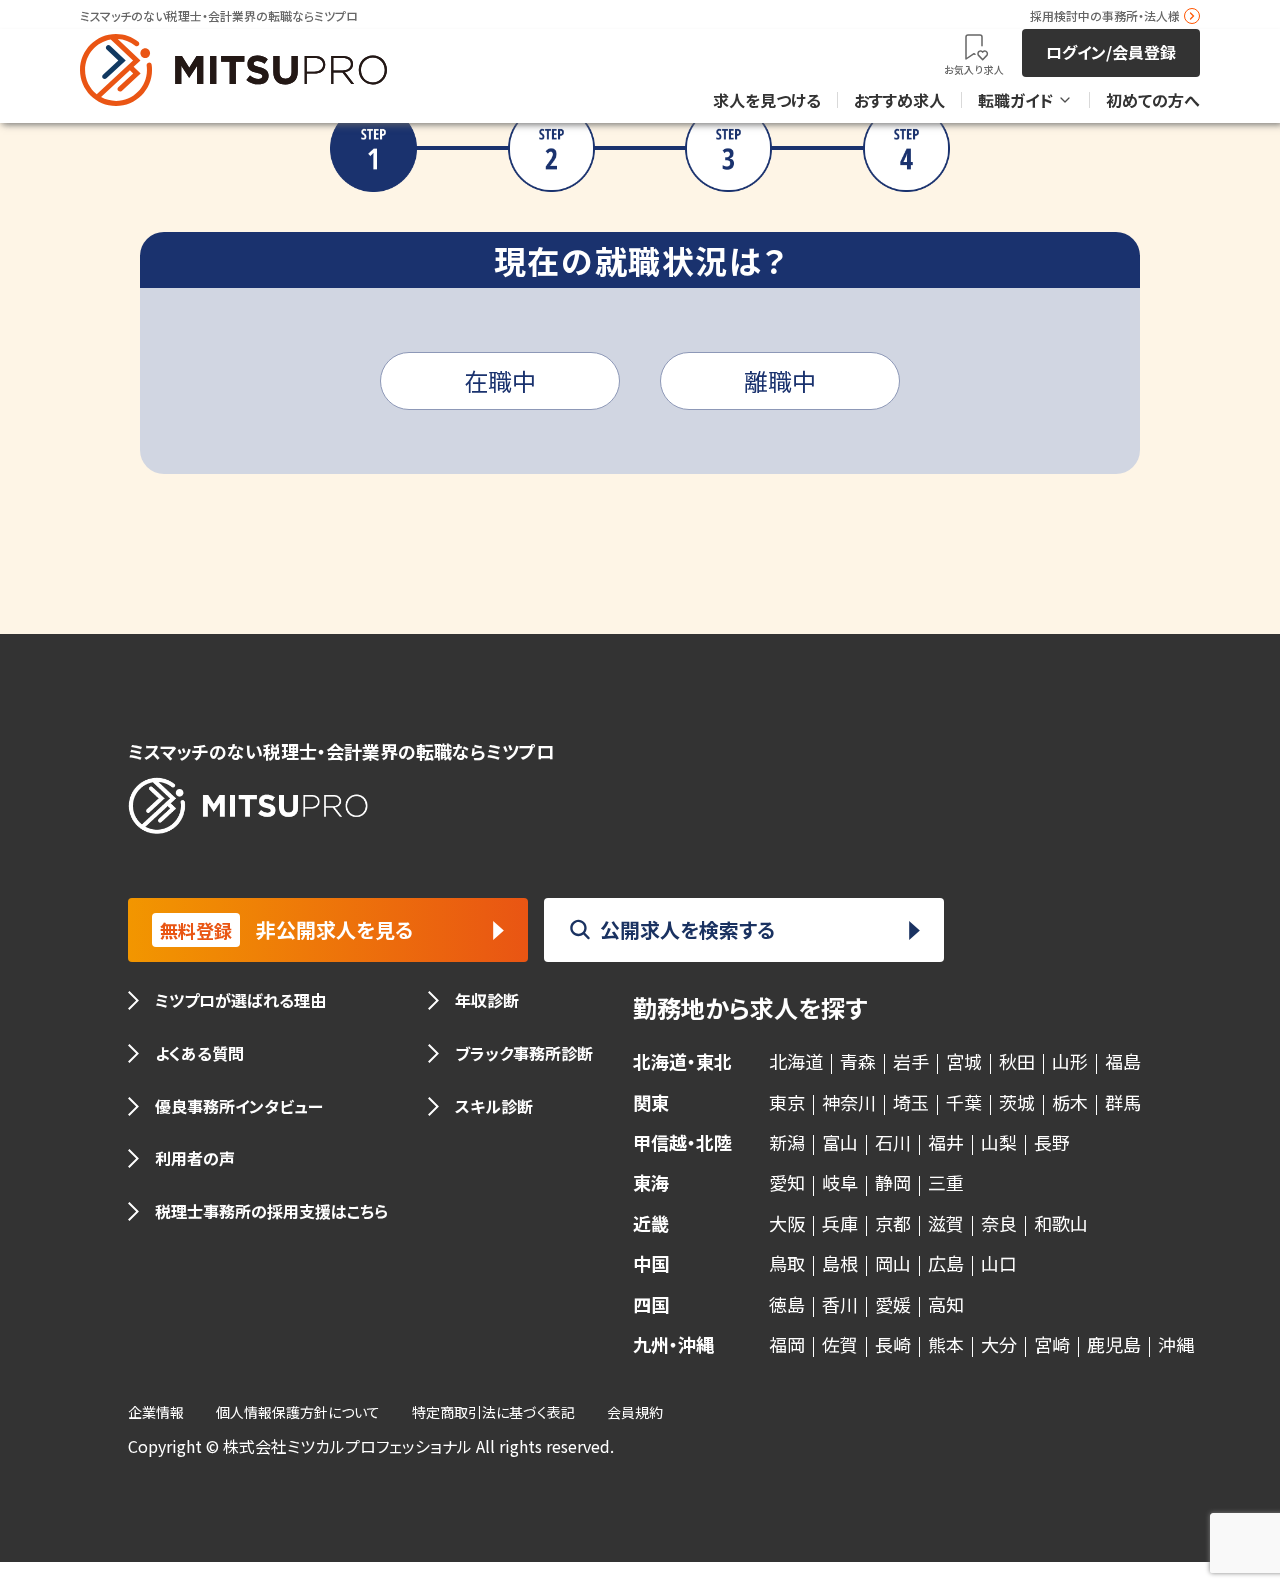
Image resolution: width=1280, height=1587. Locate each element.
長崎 (893, 1344)
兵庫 (840, 1223)
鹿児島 (1114, 1344)
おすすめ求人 (899, 100)
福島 (1123, 1061)
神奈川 (849, 1102)
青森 (858, 1061)
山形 (1070, 1061)
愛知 (787, 1182)
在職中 (500, 380)
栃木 (1070, 1102)
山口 (999, 1263)
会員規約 (635, 1412)
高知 (946, 1304)
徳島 (787, 1304)
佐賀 (840, 1344)
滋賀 (946, 1223)
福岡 (787, 1344)
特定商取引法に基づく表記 (493, 1412)
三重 (946, 1182)
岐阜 (840, 1182)
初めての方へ (1153, 100)
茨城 (1017, 1102)
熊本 (946, 1344)
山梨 (999, 1142)
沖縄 (1176, 1344)
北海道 (796, 1061)
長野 (1052, 1142)
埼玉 (911, 1102)
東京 (787, 1102)
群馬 (1123, 1102)
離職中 (780, 380)
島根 (840, 1263)
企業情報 (156, 1412)
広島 (946, 1263)
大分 (999, 1344)
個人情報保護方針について (298, 1412)
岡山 (893, 1263)
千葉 (964, 1102)
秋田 (1017, 1061)
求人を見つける (767, 100)
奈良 (999, 1223)
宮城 (964, 1061)
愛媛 (893, 1304)
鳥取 (787, 1263)
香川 (840, 1304)
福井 (946, 1142)
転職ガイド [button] (1015, 100)
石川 (893, 1142)
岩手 (911, 1061)
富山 (840, 1142)
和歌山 (1061, 1223)
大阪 (787, 1223)
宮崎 (1052, 1344)
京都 (893, 1223)
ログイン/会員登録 (1111, 52)
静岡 (893, 1182)
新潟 (787, 1142)
